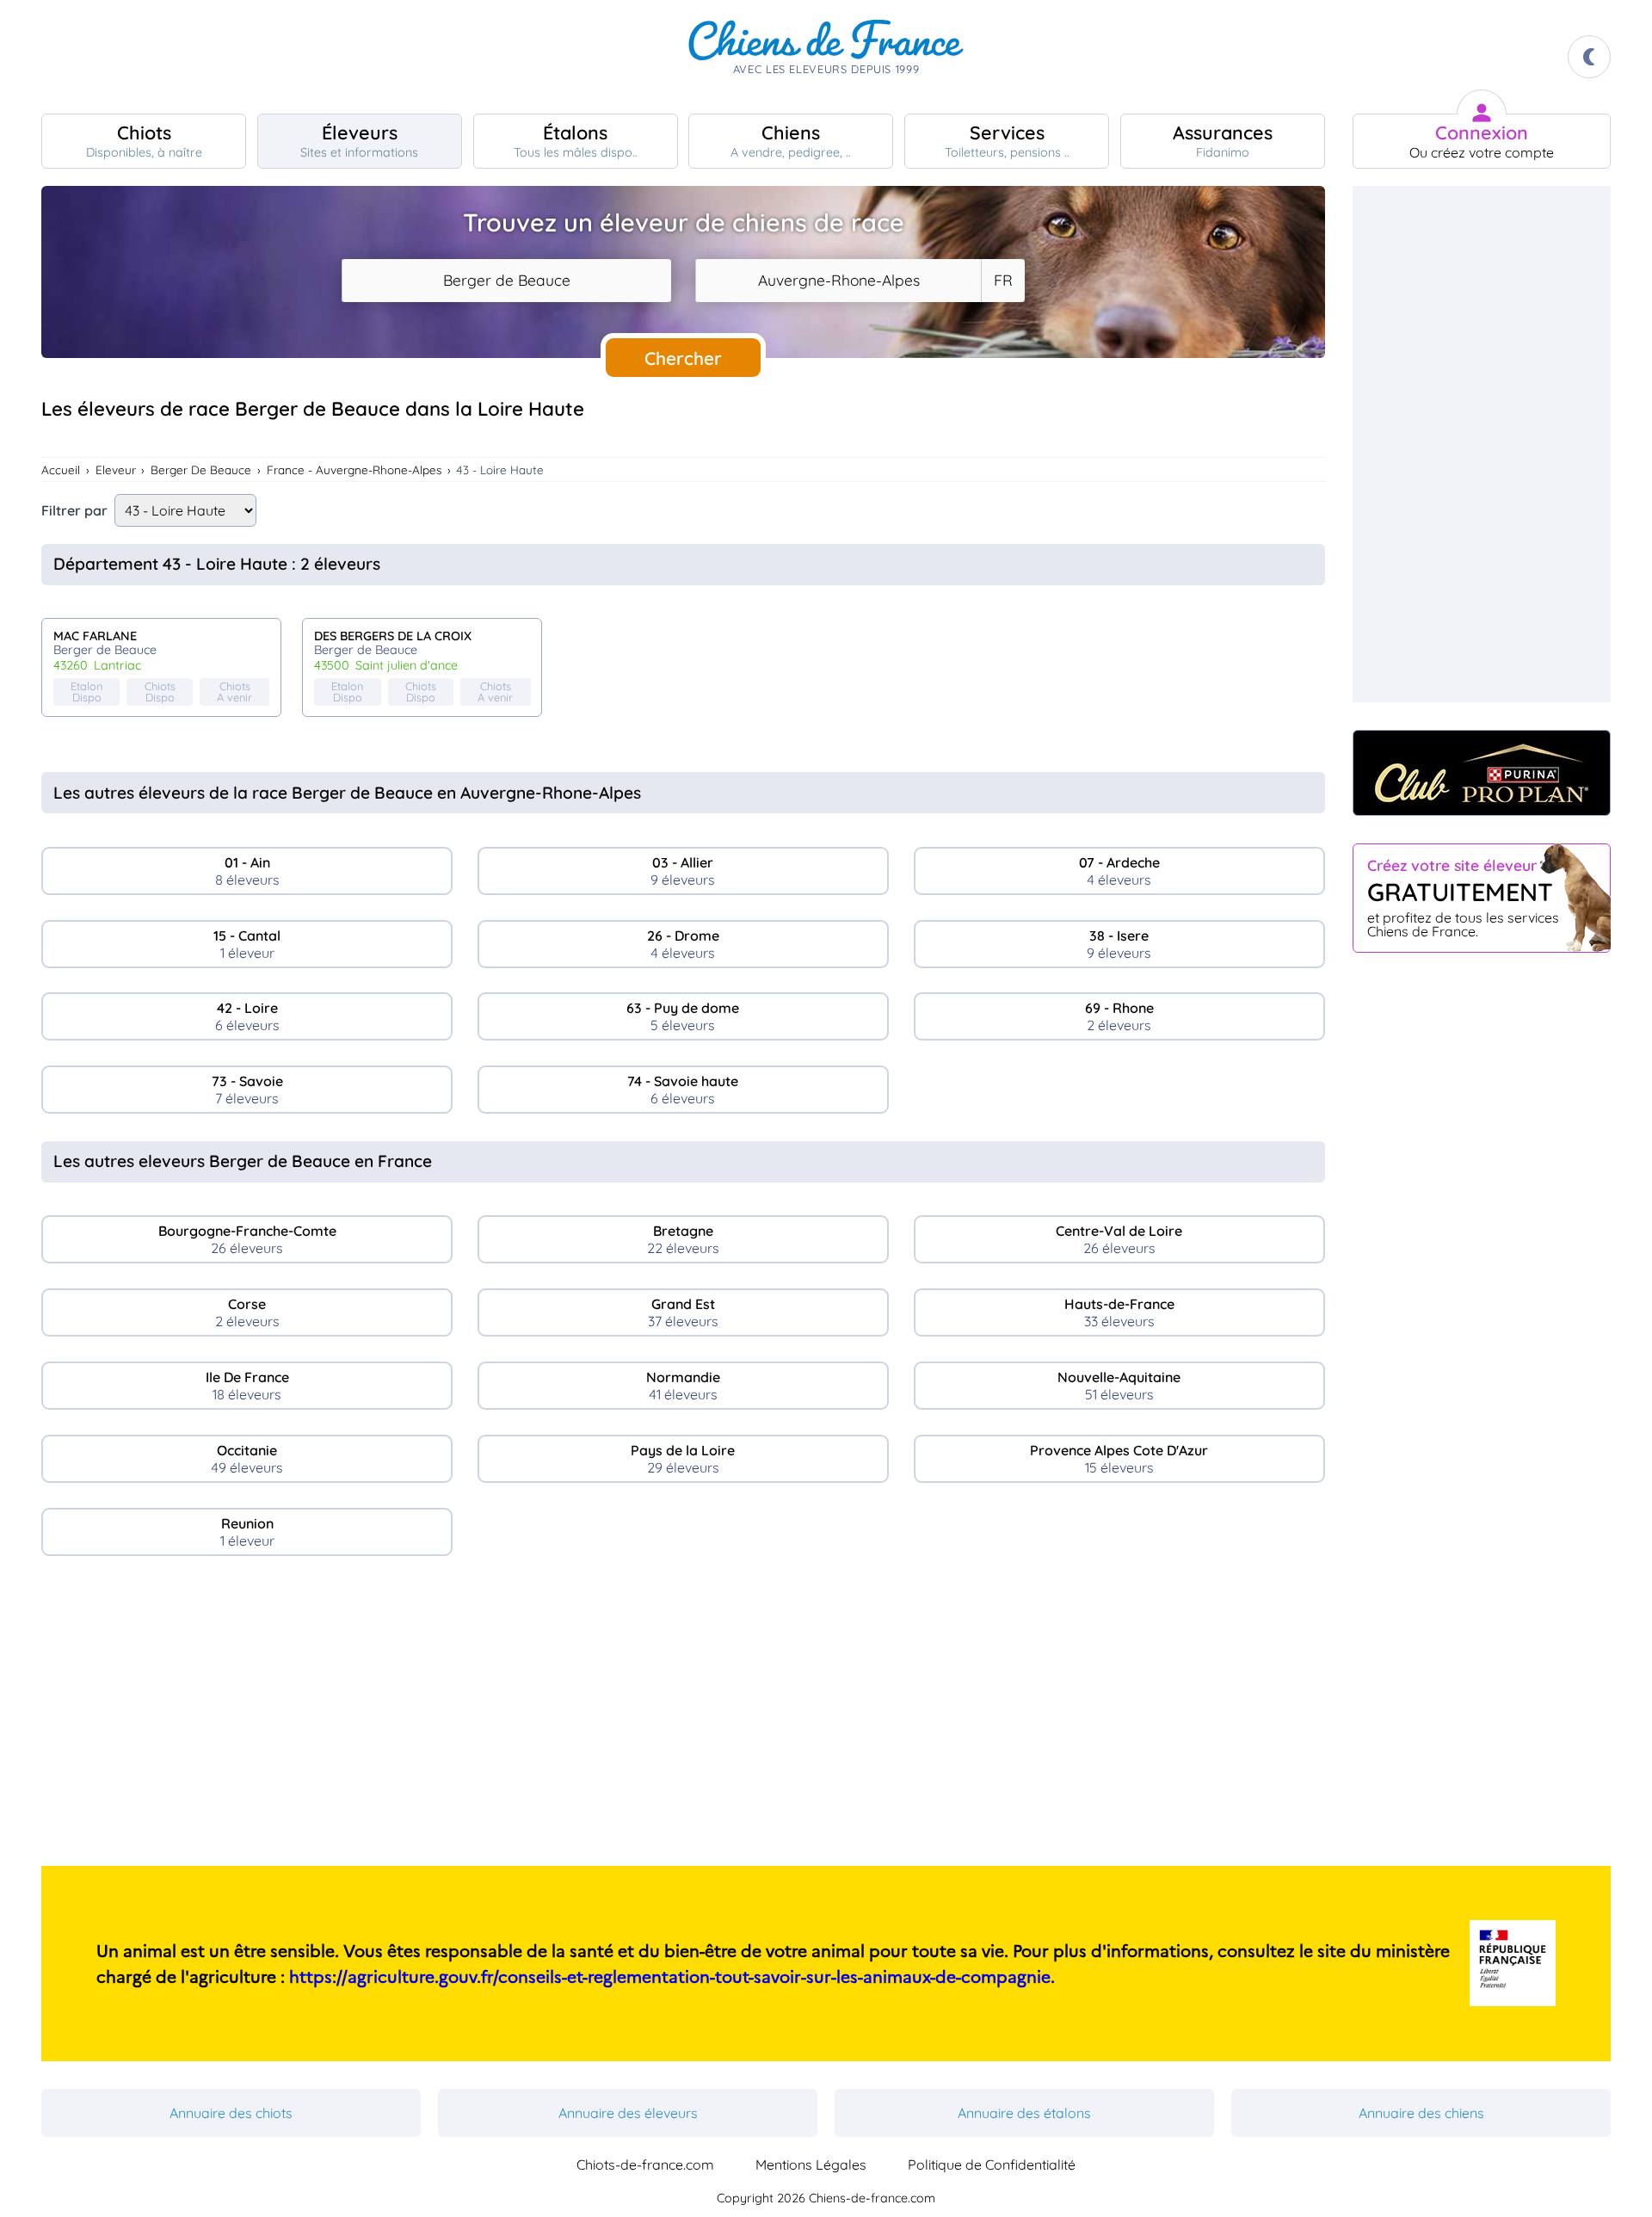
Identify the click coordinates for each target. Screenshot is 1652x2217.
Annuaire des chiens (1421, 2113)
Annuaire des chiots (231, 2113)
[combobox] (506, 281)
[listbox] (1002, 281)
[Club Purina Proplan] (1482, 773)
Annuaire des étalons (1024, 2113)
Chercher (683, 358)
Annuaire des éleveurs (628, 2113)
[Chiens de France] (826, 57)
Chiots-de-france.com (645, 2165)
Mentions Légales (811, 2165)
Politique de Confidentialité (992, 2165)
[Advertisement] (683, 1718)
